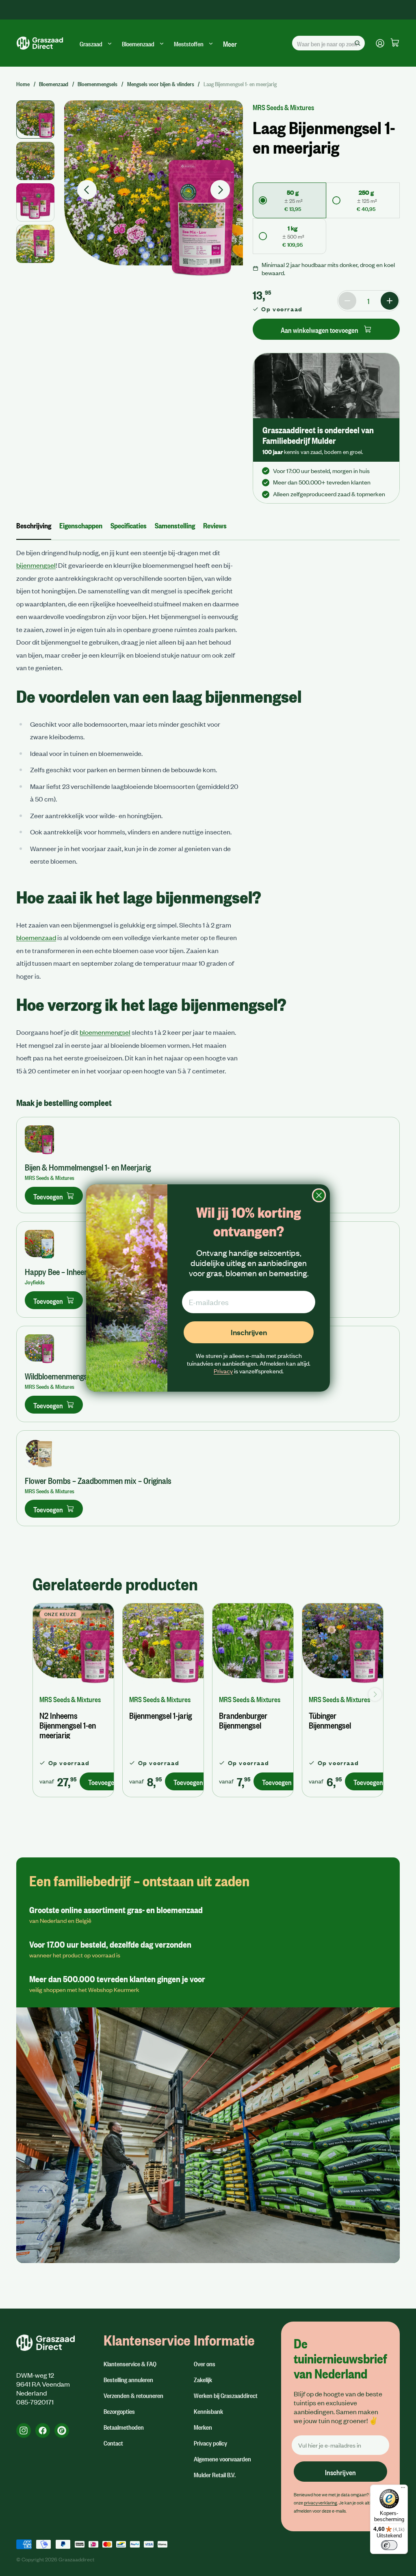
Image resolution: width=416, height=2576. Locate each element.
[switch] (389, 2545)
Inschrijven (249, 1332)
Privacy (223, 1371)
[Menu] (403, 2489)
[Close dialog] (319, 1195)
